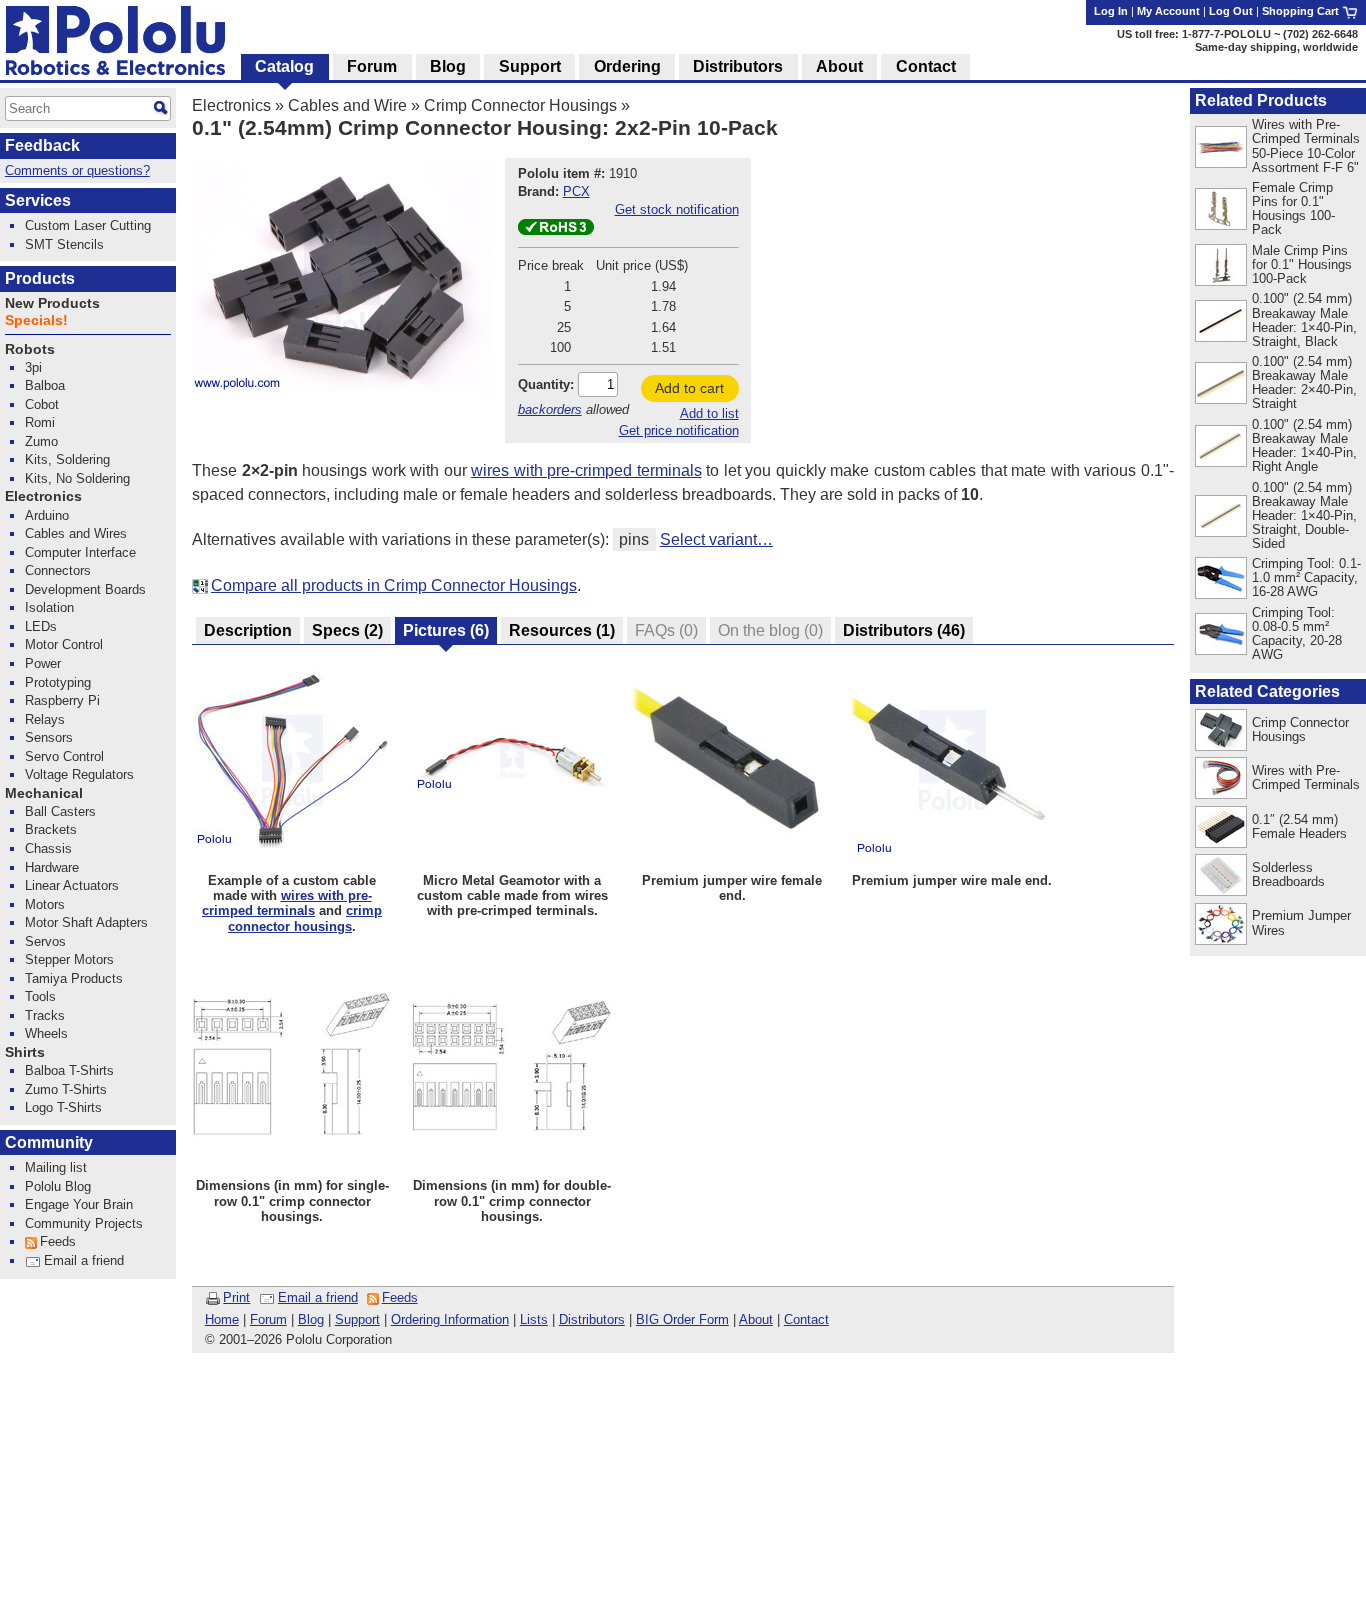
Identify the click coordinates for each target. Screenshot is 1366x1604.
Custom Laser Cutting (88, 225)
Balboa (45, 385)
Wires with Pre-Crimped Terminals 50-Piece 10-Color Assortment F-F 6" (1306, 145)
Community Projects (84, 1223)
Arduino (47, 515)
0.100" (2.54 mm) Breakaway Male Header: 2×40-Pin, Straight (1304, 382)
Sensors (49, 737)
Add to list (709, 413)
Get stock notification (677, 209)
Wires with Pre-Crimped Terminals (1306, 777)
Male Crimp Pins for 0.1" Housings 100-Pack (1302, 264)
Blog (311, 1319)
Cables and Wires (76, 533)
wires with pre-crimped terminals (586, 470)
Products (40, 278)
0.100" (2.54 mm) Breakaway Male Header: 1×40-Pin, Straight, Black (1304, 319)
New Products (52, 303)
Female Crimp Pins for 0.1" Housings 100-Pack (1293, 208)
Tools (40, 996)
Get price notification (679, 430)
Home (222, 1319)
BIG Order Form (682, 1319)
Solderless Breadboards (1288, 874)
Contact (806, 1319)
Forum (268, 1319)
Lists (534, 1319)
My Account (1168, 11)
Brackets (51, 829)
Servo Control (64, 756)
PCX (576, 191)
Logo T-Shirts (63, 1107)
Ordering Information (450, 1319)
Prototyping (58, 682)
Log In (1111, 11)
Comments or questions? (77, 170)
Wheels (46, 1033)
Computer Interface (80, 552)
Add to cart (689, 388)
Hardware (52, 867)
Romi (40, 422)
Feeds (400, 1297)
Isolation (49, 607)
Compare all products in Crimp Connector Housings (394, 585)
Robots (30, 349)
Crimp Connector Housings (520, 105)
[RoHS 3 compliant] (556, 230)
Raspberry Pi (62, 700)
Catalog (284, 66)
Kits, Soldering (67, 459)
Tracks (45, 1015)
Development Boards (85, 589)
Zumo (41, 441)
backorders (550, 409)
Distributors (592, 1319)
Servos (45, 941)
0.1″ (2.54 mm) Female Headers (1299, 826)
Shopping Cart (1302, 11)
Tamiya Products (74, 978)
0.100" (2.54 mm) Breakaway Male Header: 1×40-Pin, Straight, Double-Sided (1304, 515)
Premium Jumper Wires (1301, 922)
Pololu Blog (58, 1186)
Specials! (36, 320)
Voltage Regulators (79, 774)
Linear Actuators (72, 885)
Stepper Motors (69, 959)
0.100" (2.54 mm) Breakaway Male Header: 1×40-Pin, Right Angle (1304, 445)
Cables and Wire (347, 105)
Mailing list (56, 1167)
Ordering (627, 66)
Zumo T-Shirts (66, 1089)
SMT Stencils (64, 244)
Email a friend (318, 1297)
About (756, 1319)
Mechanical (44, 793)
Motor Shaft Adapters (86, 922)
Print (236, 1297)
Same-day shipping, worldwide (1276, 47)
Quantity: (546, 384)
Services (38, 200)
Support (357, 1319)
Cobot (42, 404)
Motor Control (64, 644)
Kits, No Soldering (77, 478)
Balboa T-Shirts (69, 1070)
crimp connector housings (305, 918)
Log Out (1231, 11)
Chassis (48, 848)
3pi (33, 367)
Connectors (58, 570)
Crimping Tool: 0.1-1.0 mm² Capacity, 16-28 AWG (1306, 577)
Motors (45, 904)
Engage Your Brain (79, 1204)
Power (43, 663)
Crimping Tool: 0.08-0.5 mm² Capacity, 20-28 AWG (1297, 633)
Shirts (25, 1052)
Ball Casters (60, 811)
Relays (45, 719)
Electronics (231, 105)
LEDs (41, 626)
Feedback (42, 145)
